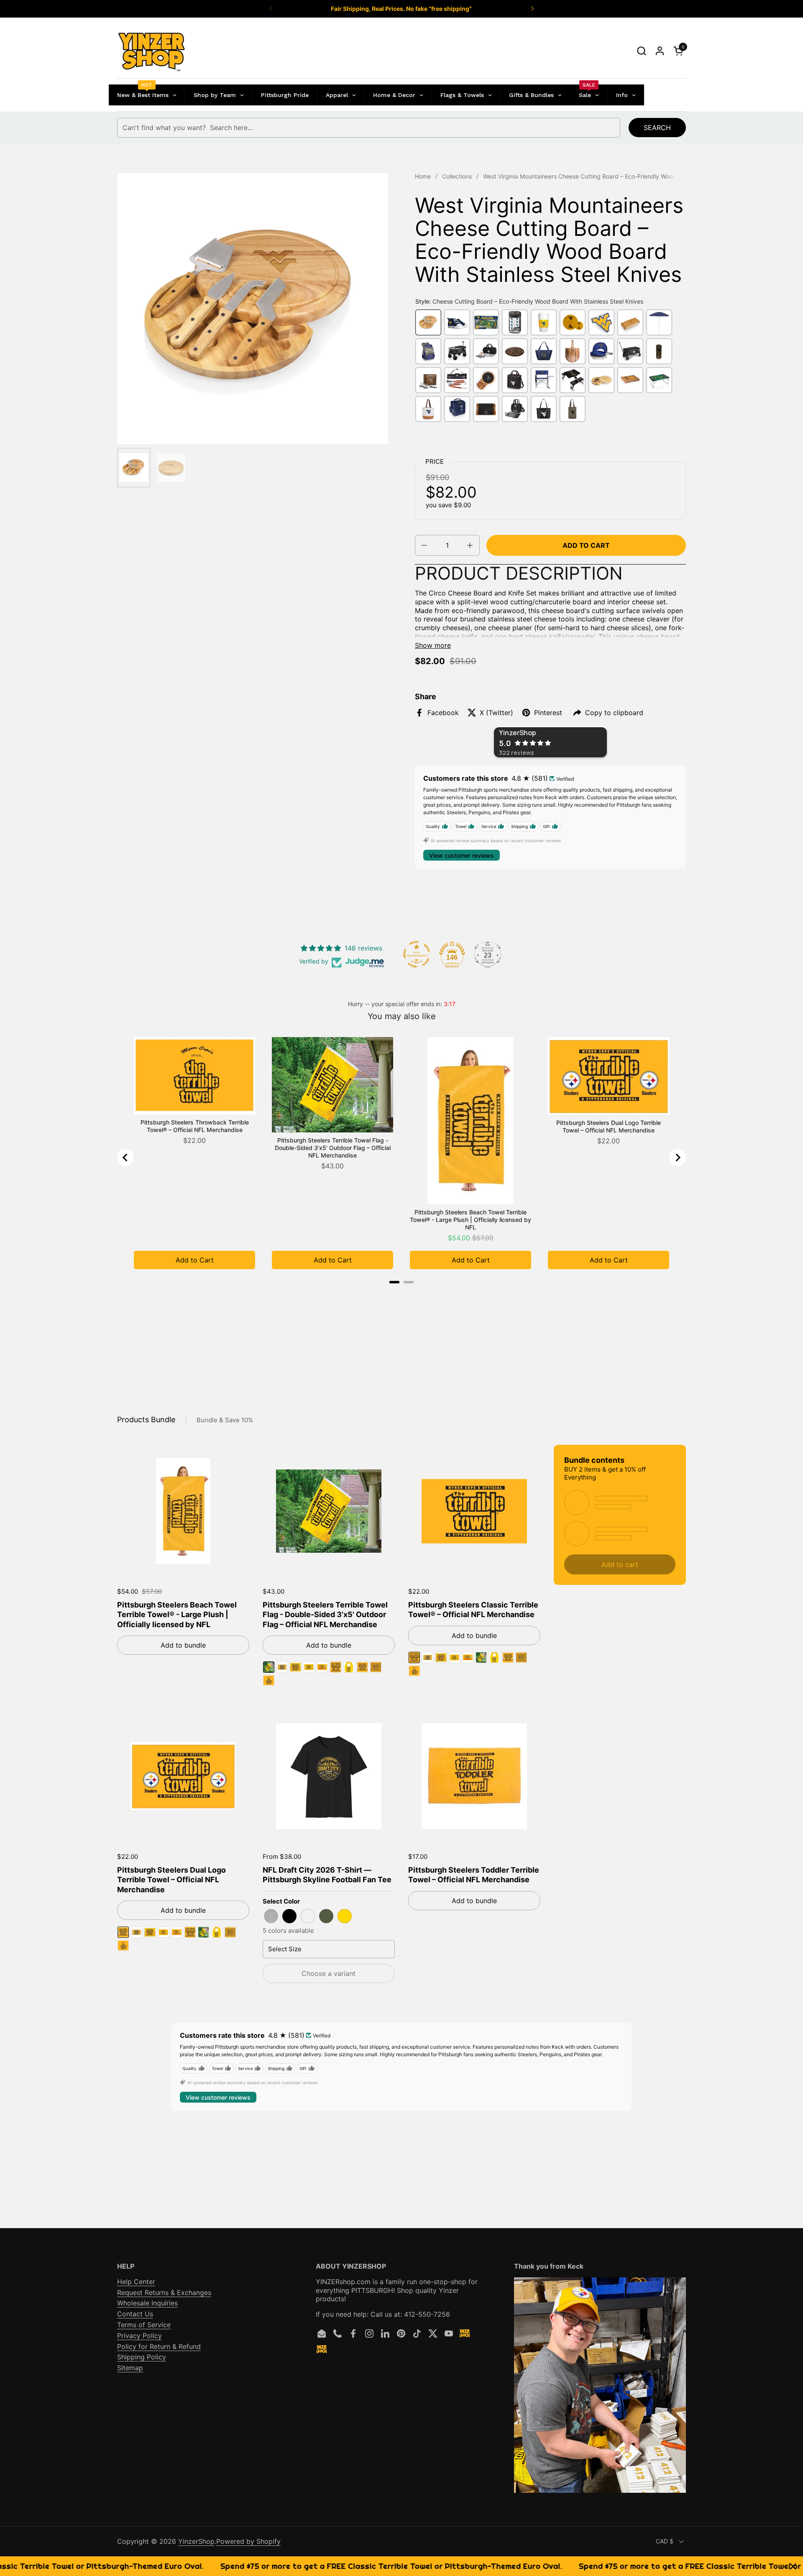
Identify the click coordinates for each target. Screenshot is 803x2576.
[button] (641, 51)
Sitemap (130, 2368)
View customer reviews (462, 855)
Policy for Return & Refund (159, 2346)
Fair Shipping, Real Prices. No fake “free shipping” (401, 9)
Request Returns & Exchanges (164, 2292)
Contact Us (135, 2314)
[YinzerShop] (152, 51)
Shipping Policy (142, 2357)
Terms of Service (144, 2325)
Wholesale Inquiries (147, 2303)
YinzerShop (196, 2541)
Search (657, 128)
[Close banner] (793, 2566)
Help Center (136, 2282)
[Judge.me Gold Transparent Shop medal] (417, 954)
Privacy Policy (139, 2336)
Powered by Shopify (248, 2541)
